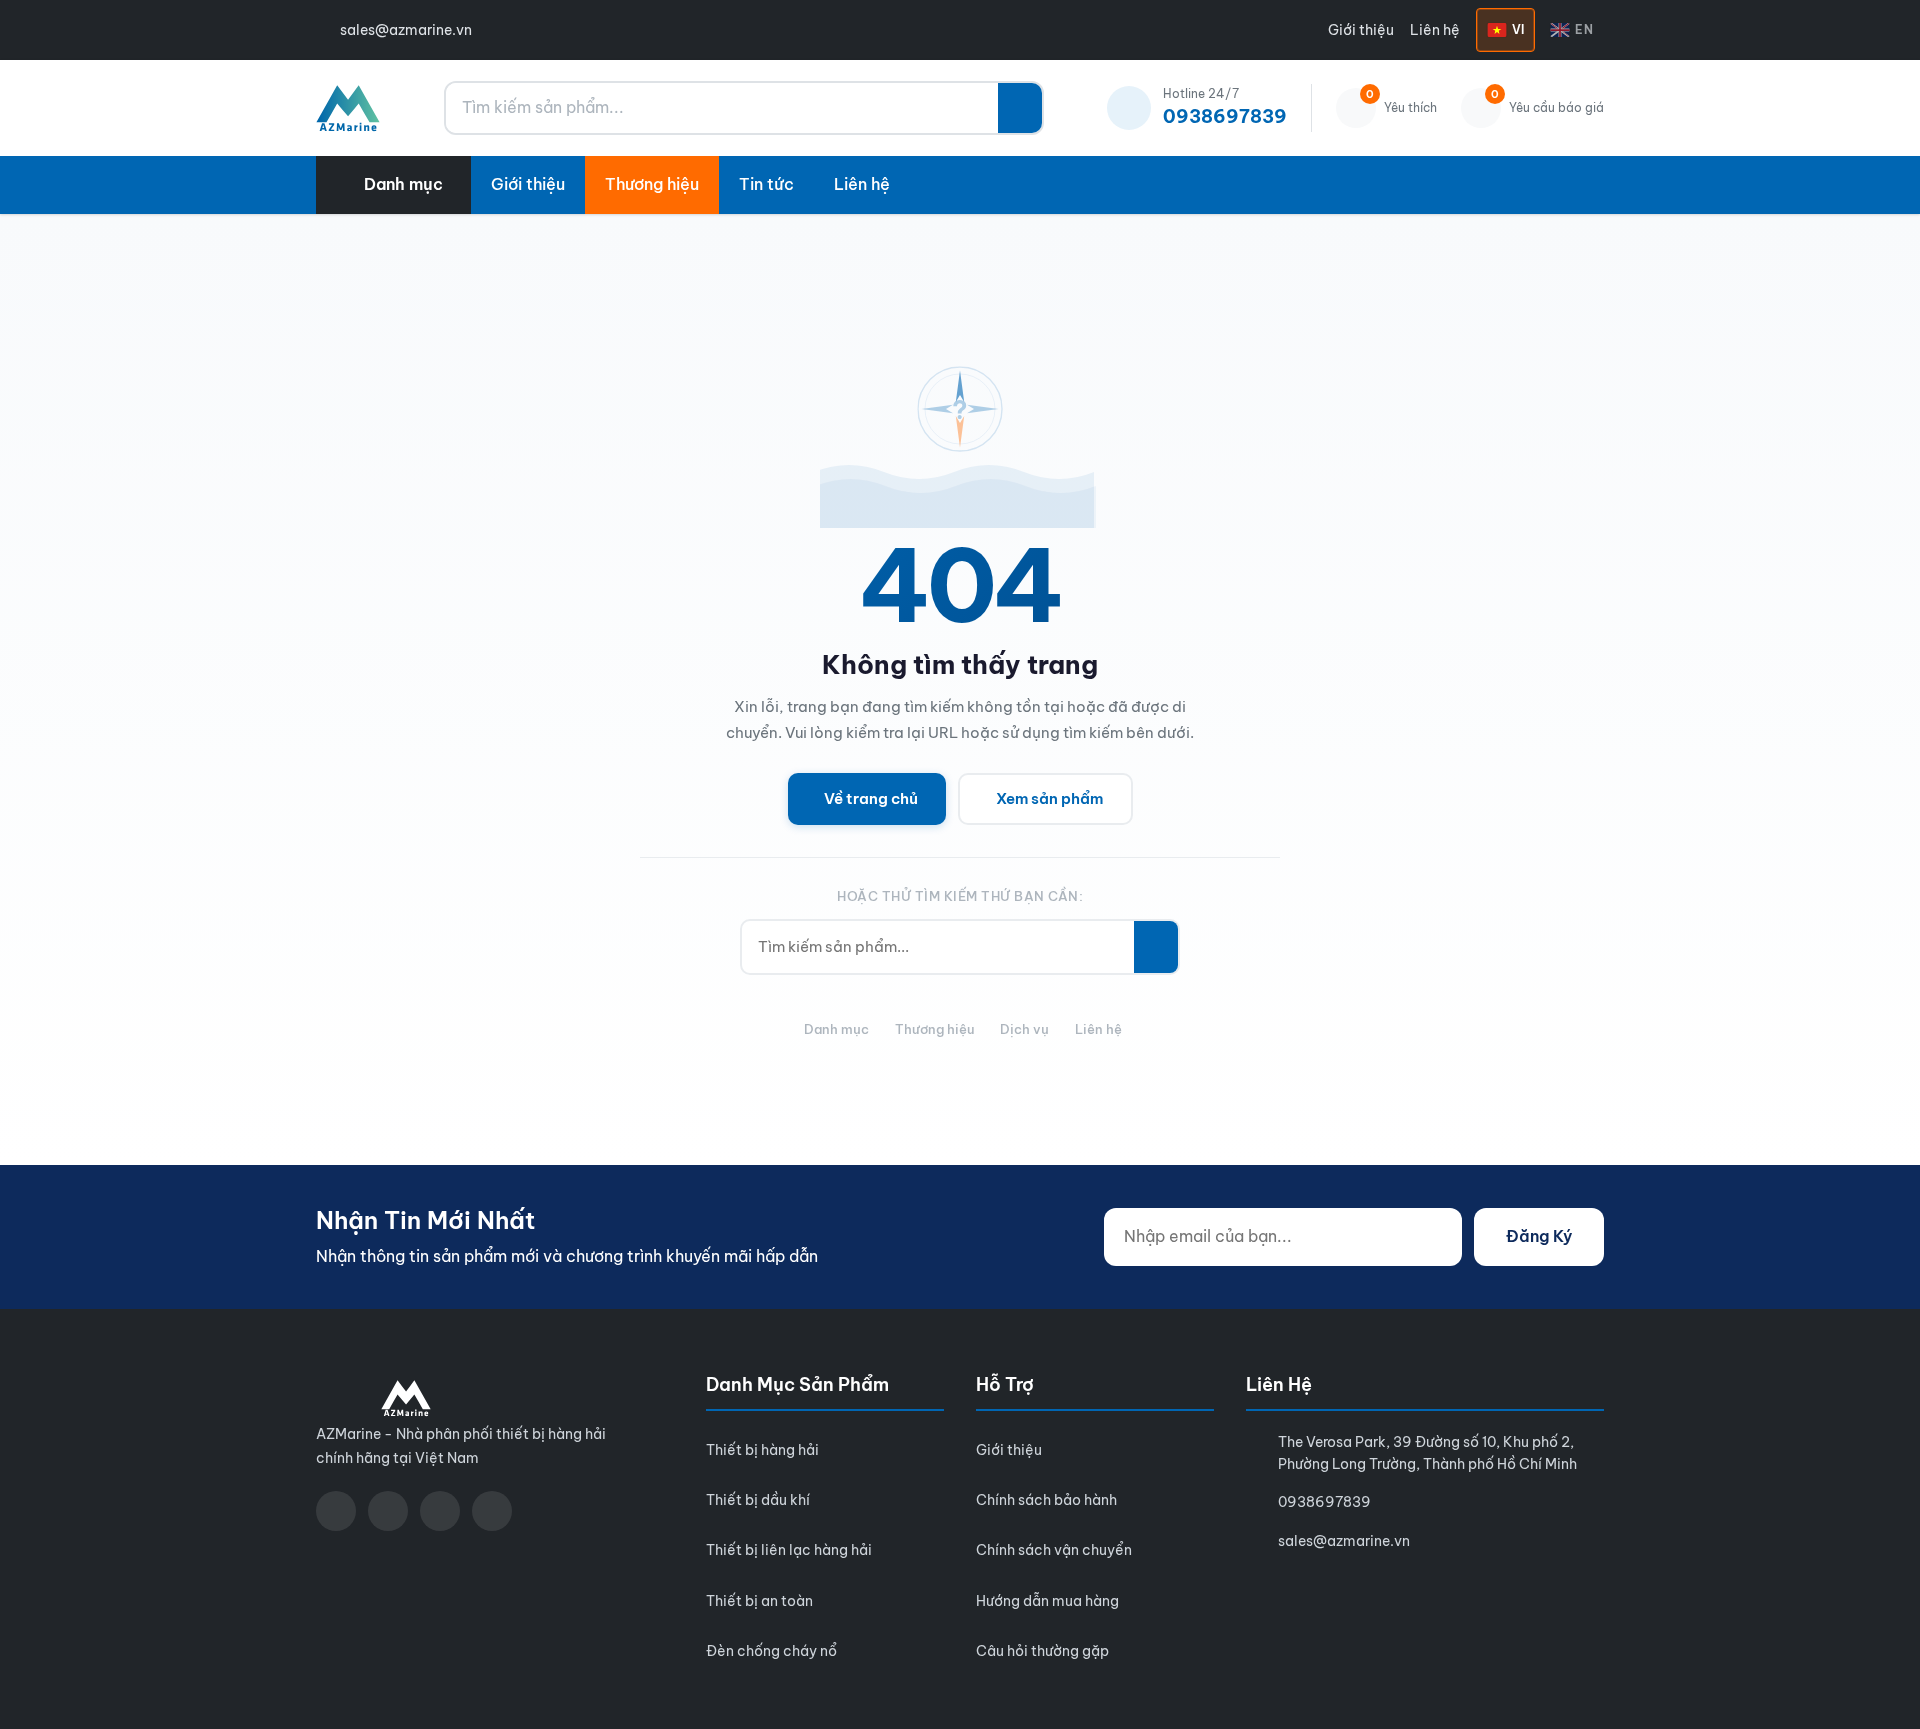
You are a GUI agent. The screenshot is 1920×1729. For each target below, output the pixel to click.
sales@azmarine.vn (406, 30)
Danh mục (836, 1029)
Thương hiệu (652, 184)
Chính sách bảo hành (1046, 1500)
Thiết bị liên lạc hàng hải (789, 1550)
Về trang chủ (871, 798)
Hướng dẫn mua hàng (1047, 1601)
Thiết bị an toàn (759, 1601)
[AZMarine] (348, 108)
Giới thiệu (1361, 30)
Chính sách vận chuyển (1054, 1550)
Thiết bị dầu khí (758, 1500)
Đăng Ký (1539, 1236)
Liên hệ (1435, 30)
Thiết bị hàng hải (762, 1450)
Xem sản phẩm (1049, 798)
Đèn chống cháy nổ (771, 1651)
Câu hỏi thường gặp (1042, 1651)
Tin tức (766, 184)
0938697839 (1324, 1502)
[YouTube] (388, 1511)
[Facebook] (336, 1511)
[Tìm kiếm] (1020, 108)
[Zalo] (440, 1511)
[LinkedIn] (492, 1511)
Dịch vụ (1024, 1029)
